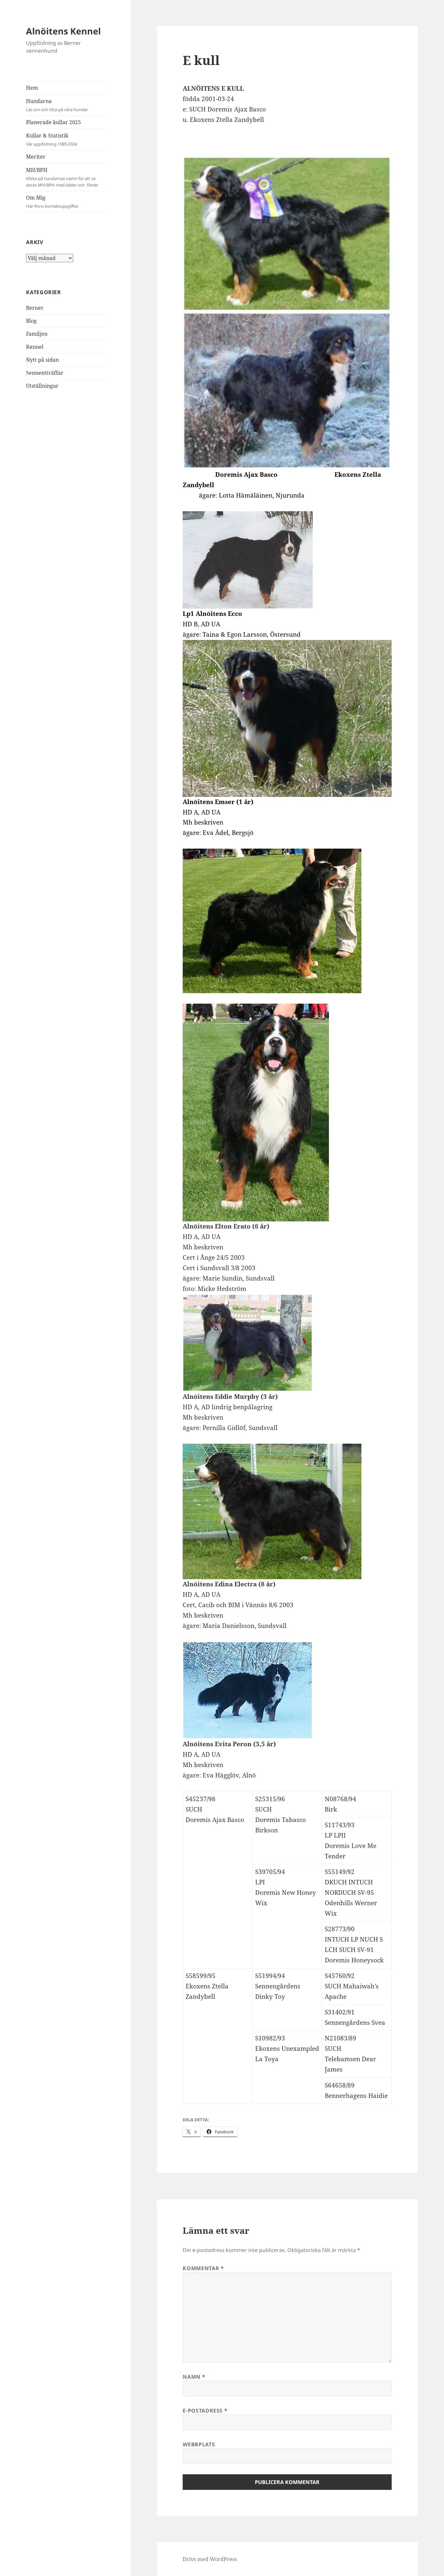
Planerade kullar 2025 (53, 122)
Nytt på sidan (42, 360)
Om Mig (52, 202)
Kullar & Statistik (52, 139)
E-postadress (205, 2411)
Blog (31, 321)
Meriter (36, 157)
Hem (32, 88)
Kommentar (203, 2268)
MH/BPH (62, 177)
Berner (35, 308)
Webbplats (199, 2444)
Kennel (35, 347)
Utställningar (42, 386)
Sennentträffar (45, 373)
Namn (194, 2377)
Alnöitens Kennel (63, 31)
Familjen (37, 334)
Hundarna (57, 105)
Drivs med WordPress (210, 2559)
